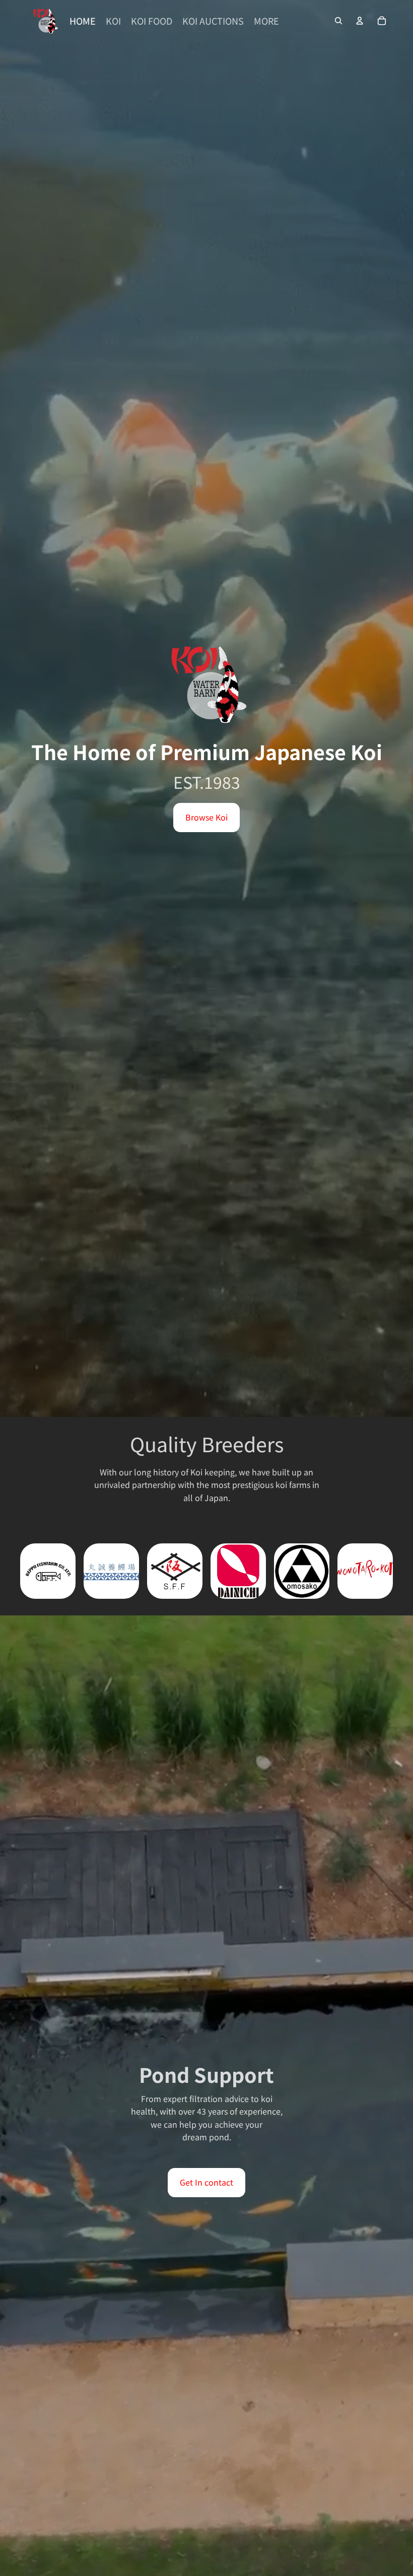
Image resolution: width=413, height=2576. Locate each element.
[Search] (338, 21)
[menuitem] (266, 21)
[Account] (360, 21)
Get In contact (206, 2182)
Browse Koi (206, 817)
